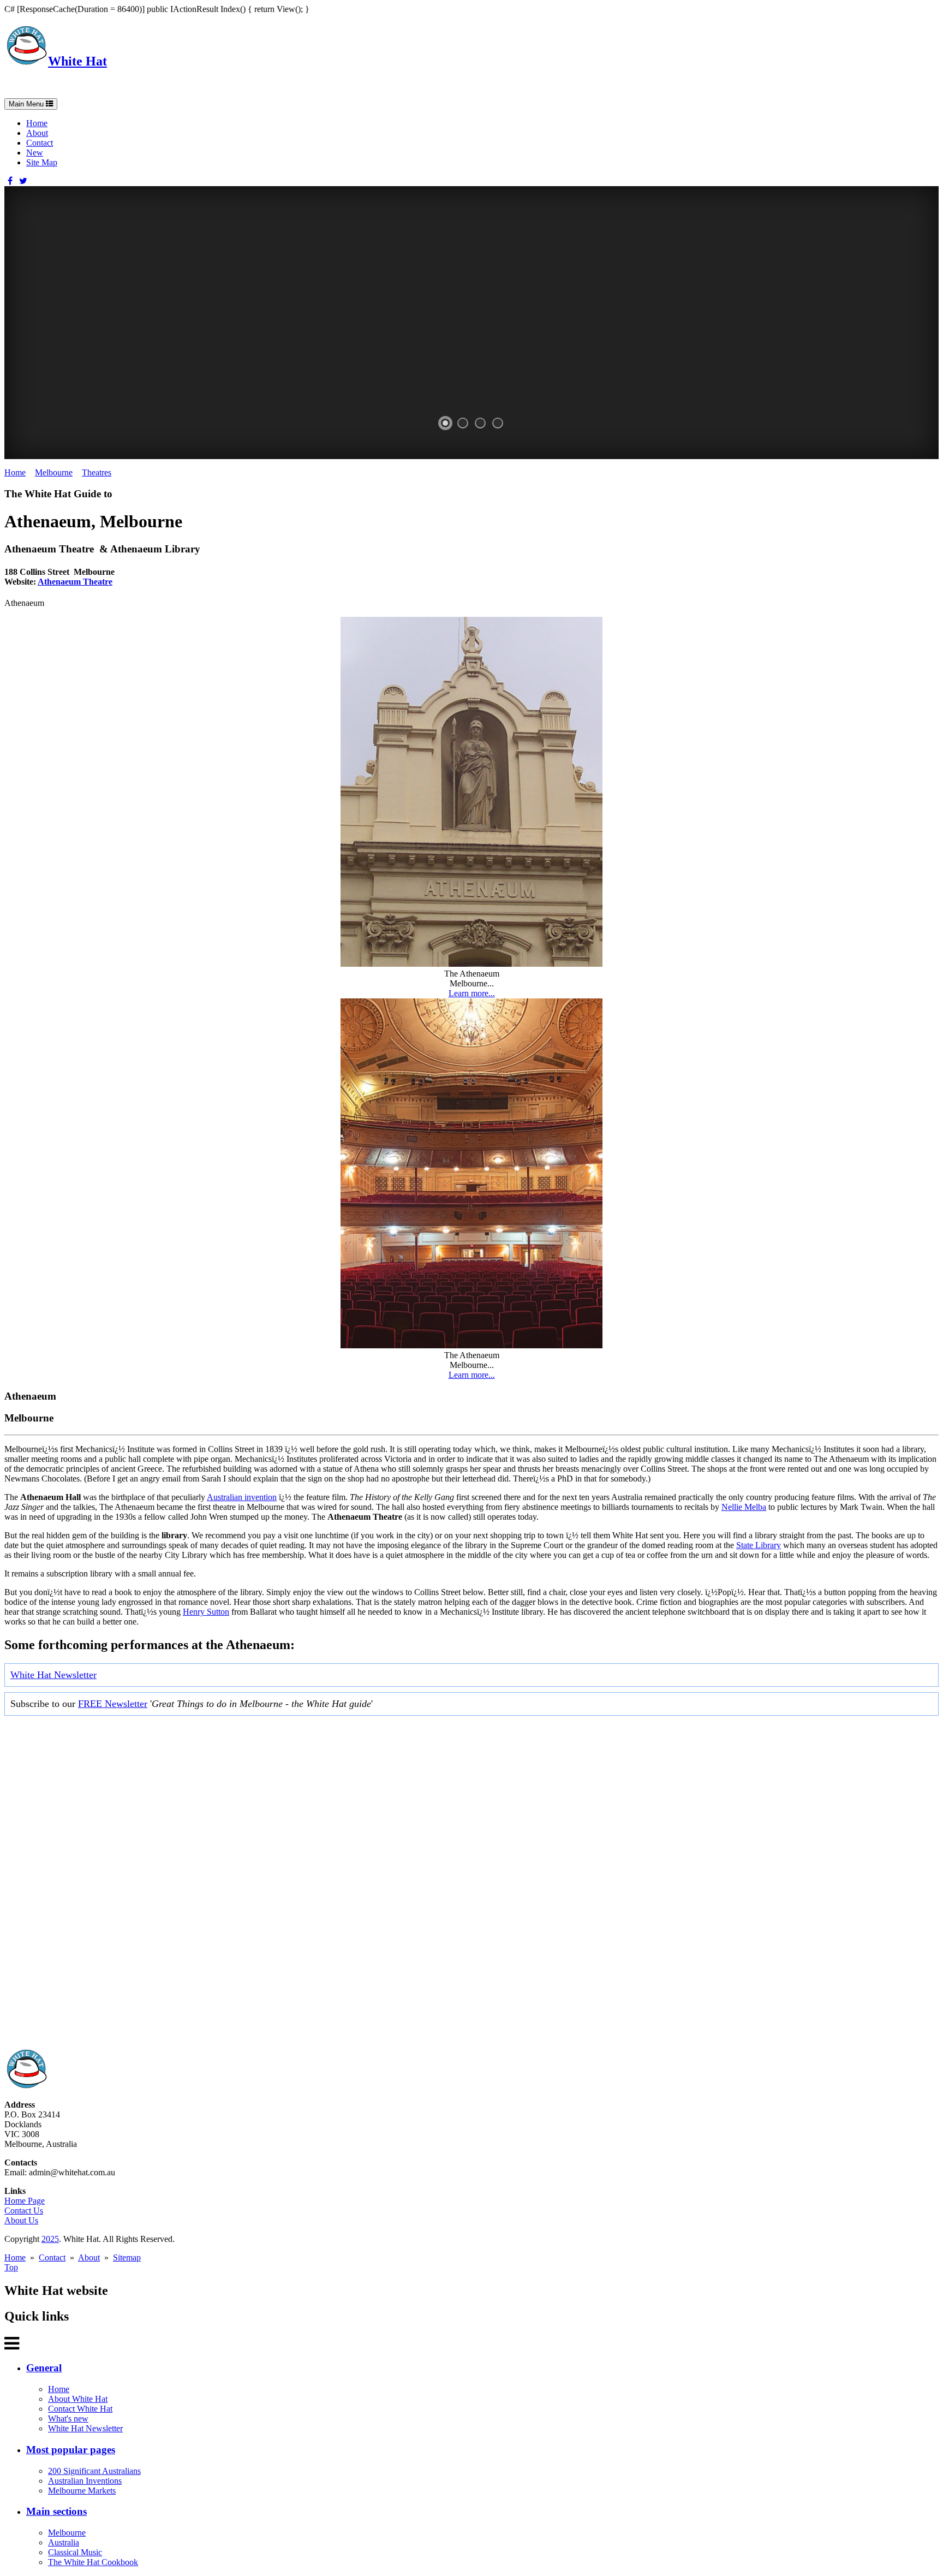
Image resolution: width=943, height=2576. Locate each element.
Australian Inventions (85, 2481)
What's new (68, 2419)
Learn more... (472, 993)
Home (37, 123)
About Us (21, 2220)
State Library (759, 1545)
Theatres (97, 472)
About (37, 133)
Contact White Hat (80, 2409)
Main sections (56, 2511)
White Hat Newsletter (53, 1675)
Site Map (42, 162)
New (35, 153)
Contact (40, 143)
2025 (50, 2239)
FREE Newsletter (113, 1704)
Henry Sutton (206, 1612)
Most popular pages (71, 2450)
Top (11, 2267)
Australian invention (242, 1497)
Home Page (25, 2201)
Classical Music (75, 2552)
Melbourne (54, 472)
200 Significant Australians (94, 2471)
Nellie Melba (744, 1507)
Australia (64, 2542)
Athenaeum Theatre (75, 582)
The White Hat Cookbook (93, 2562)
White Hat (77, 61)
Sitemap (127, 2257)
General (44, 2368)
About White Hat (78, 2399)
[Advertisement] (332, 1885)
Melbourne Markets (82, 2491)
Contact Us (24, 2211)
